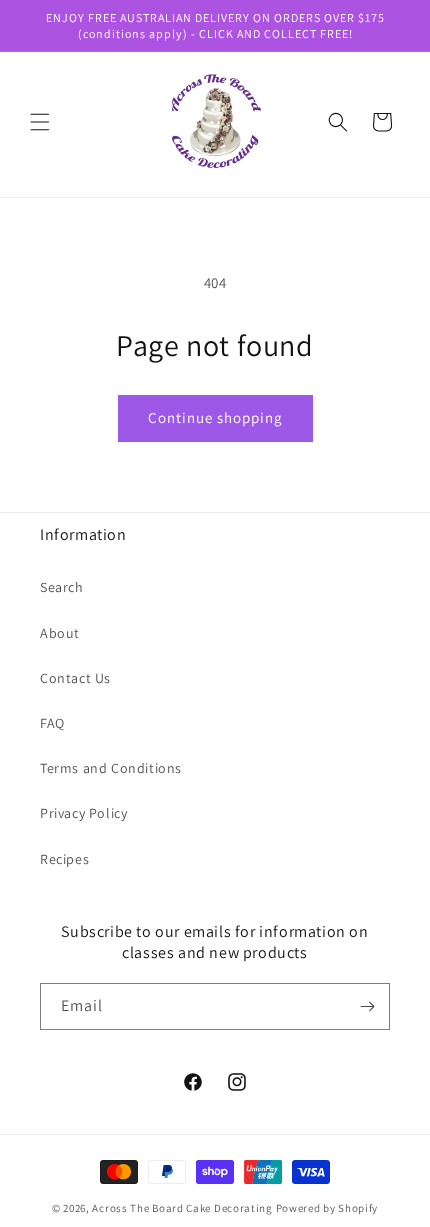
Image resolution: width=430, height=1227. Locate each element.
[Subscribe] (367, 1006)
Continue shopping (215, 417)
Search (62, 587)
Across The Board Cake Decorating (182, 1208)
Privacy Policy (83, 813)
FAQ (52, 723)
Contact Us (75, 678)
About (60, 633)
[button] (40, 122)
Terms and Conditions (111, 768)
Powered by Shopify (327, 1208)
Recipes (64, 859)
